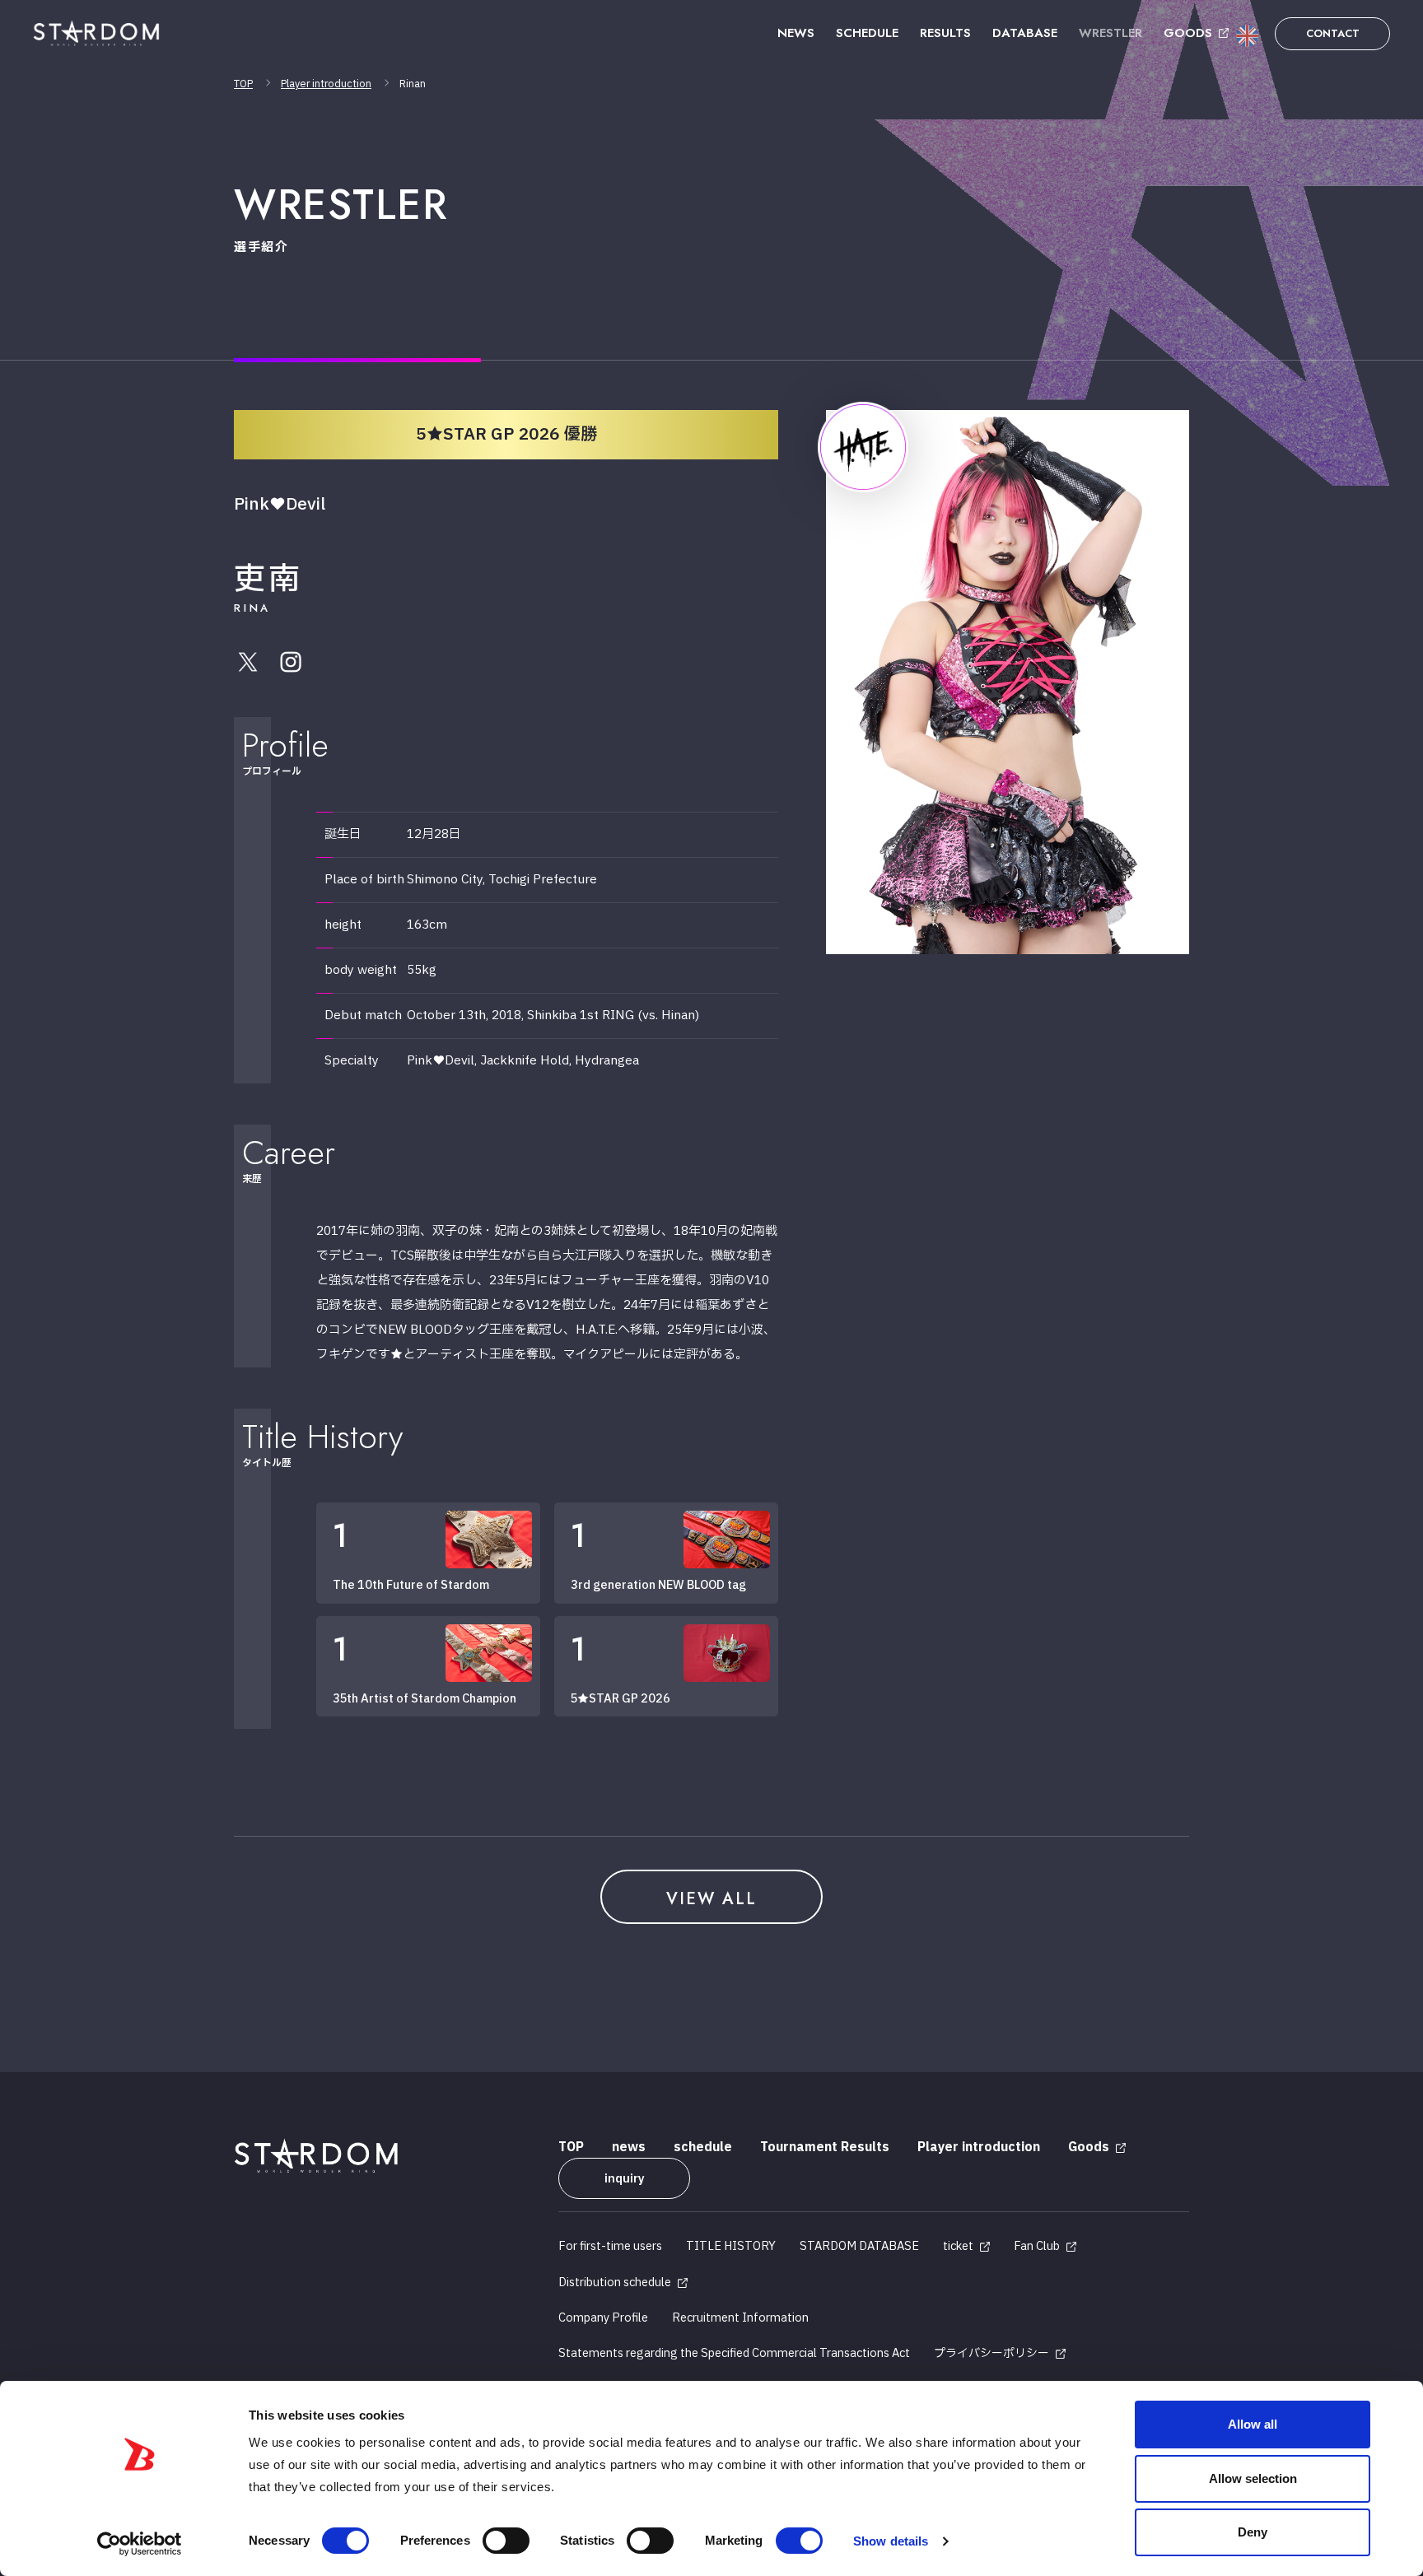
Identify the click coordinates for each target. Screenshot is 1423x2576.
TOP (243, 84)
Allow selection (1253, 2478)
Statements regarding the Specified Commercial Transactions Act (734, 2353)
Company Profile (603, 2318)
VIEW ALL (711, 1899)
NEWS (796, 33)
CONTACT (1333, 33)
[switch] (506, 2541)
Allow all (1253, 2424)
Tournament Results (825, 2147)
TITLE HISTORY (731, 2246)
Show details (891, 2541)
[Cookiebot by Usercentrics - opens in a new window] (140, 2544)
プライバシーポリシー (991, 2353)
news (629, 2147)
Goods (1089, 2147)
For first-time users (610, 2246)
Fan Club (1037, 2246)
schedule (703, 2147)
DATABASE (1025, 33)
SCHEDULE (867, 33)
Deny (1253, 2532)
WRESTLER (1110, 33)
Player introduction (326, 84)
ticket (958, 2246)
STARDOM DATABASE (859, 2246)
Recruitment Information (740, 2318)
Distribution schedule (615, 2283)
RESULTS (945, 33)
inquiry (625, 2179)
